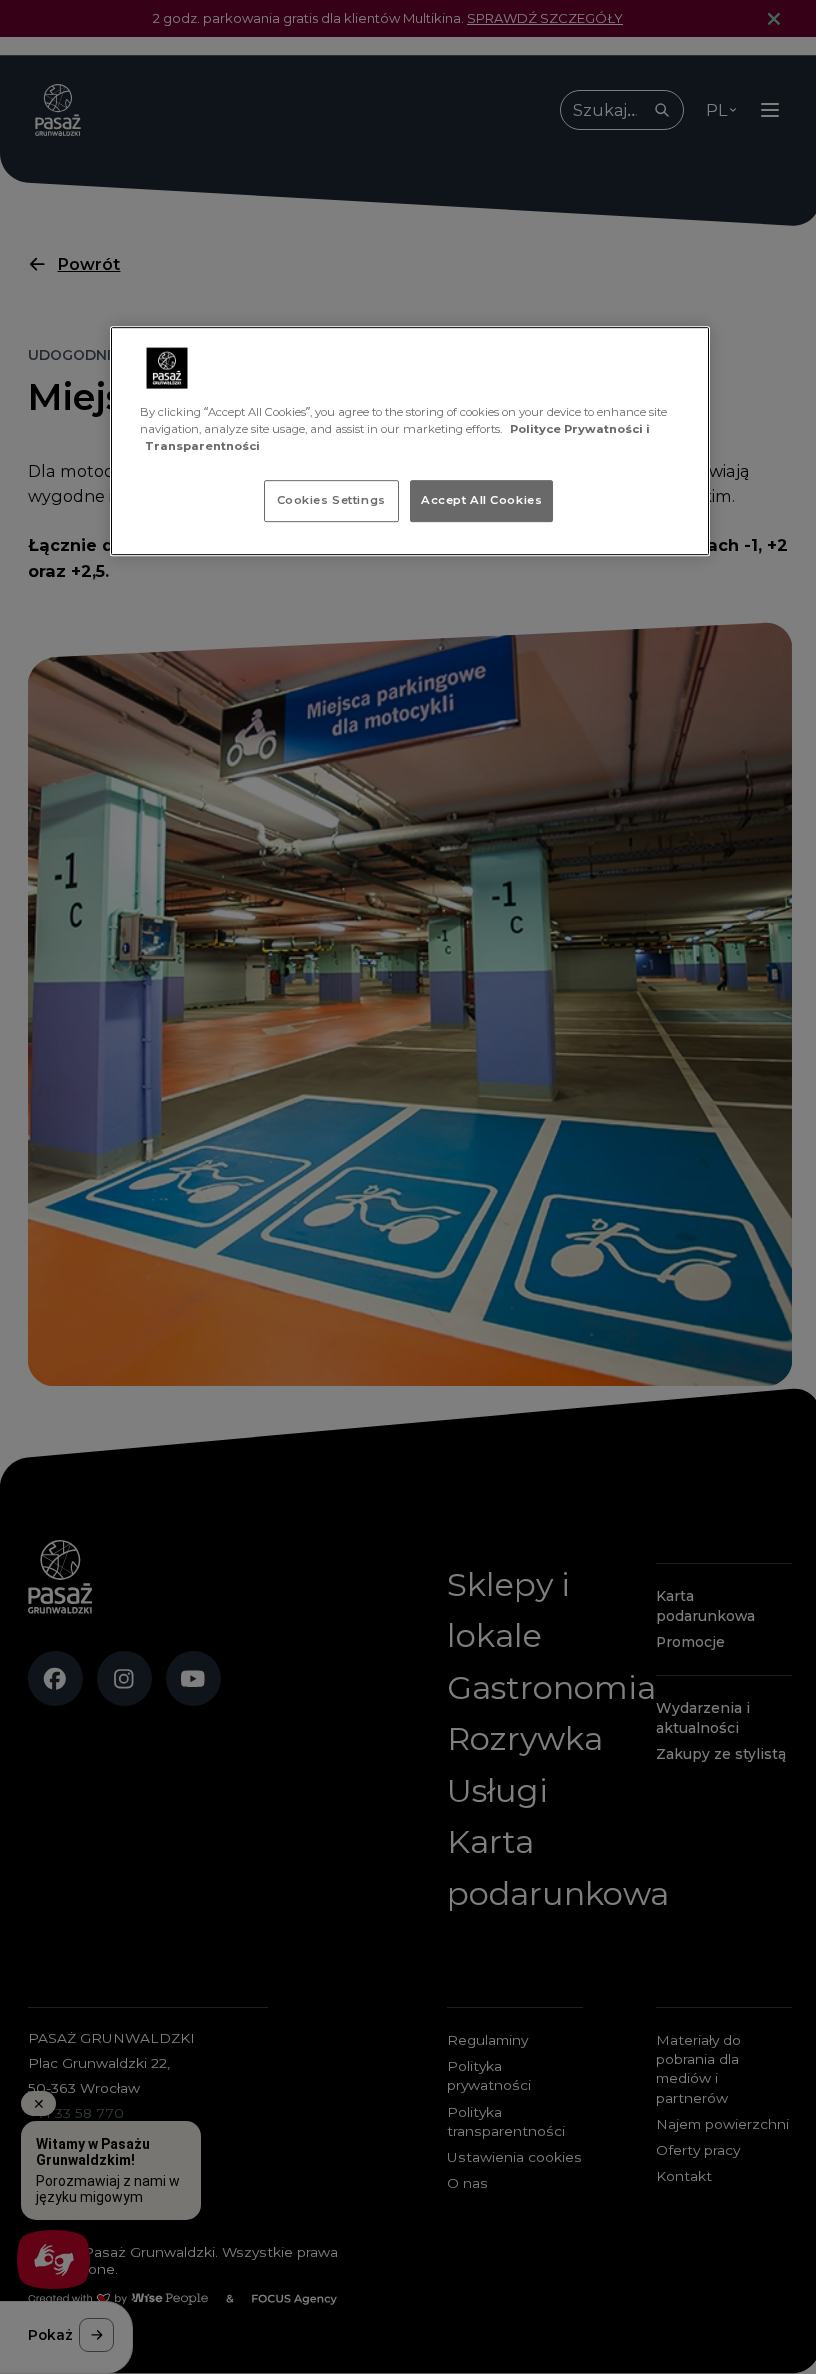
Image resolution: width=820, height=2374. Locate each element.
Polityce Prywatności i (580, 429)
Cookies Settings (331, 500)
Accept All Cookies (481, 500)
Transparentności (202, 446)
